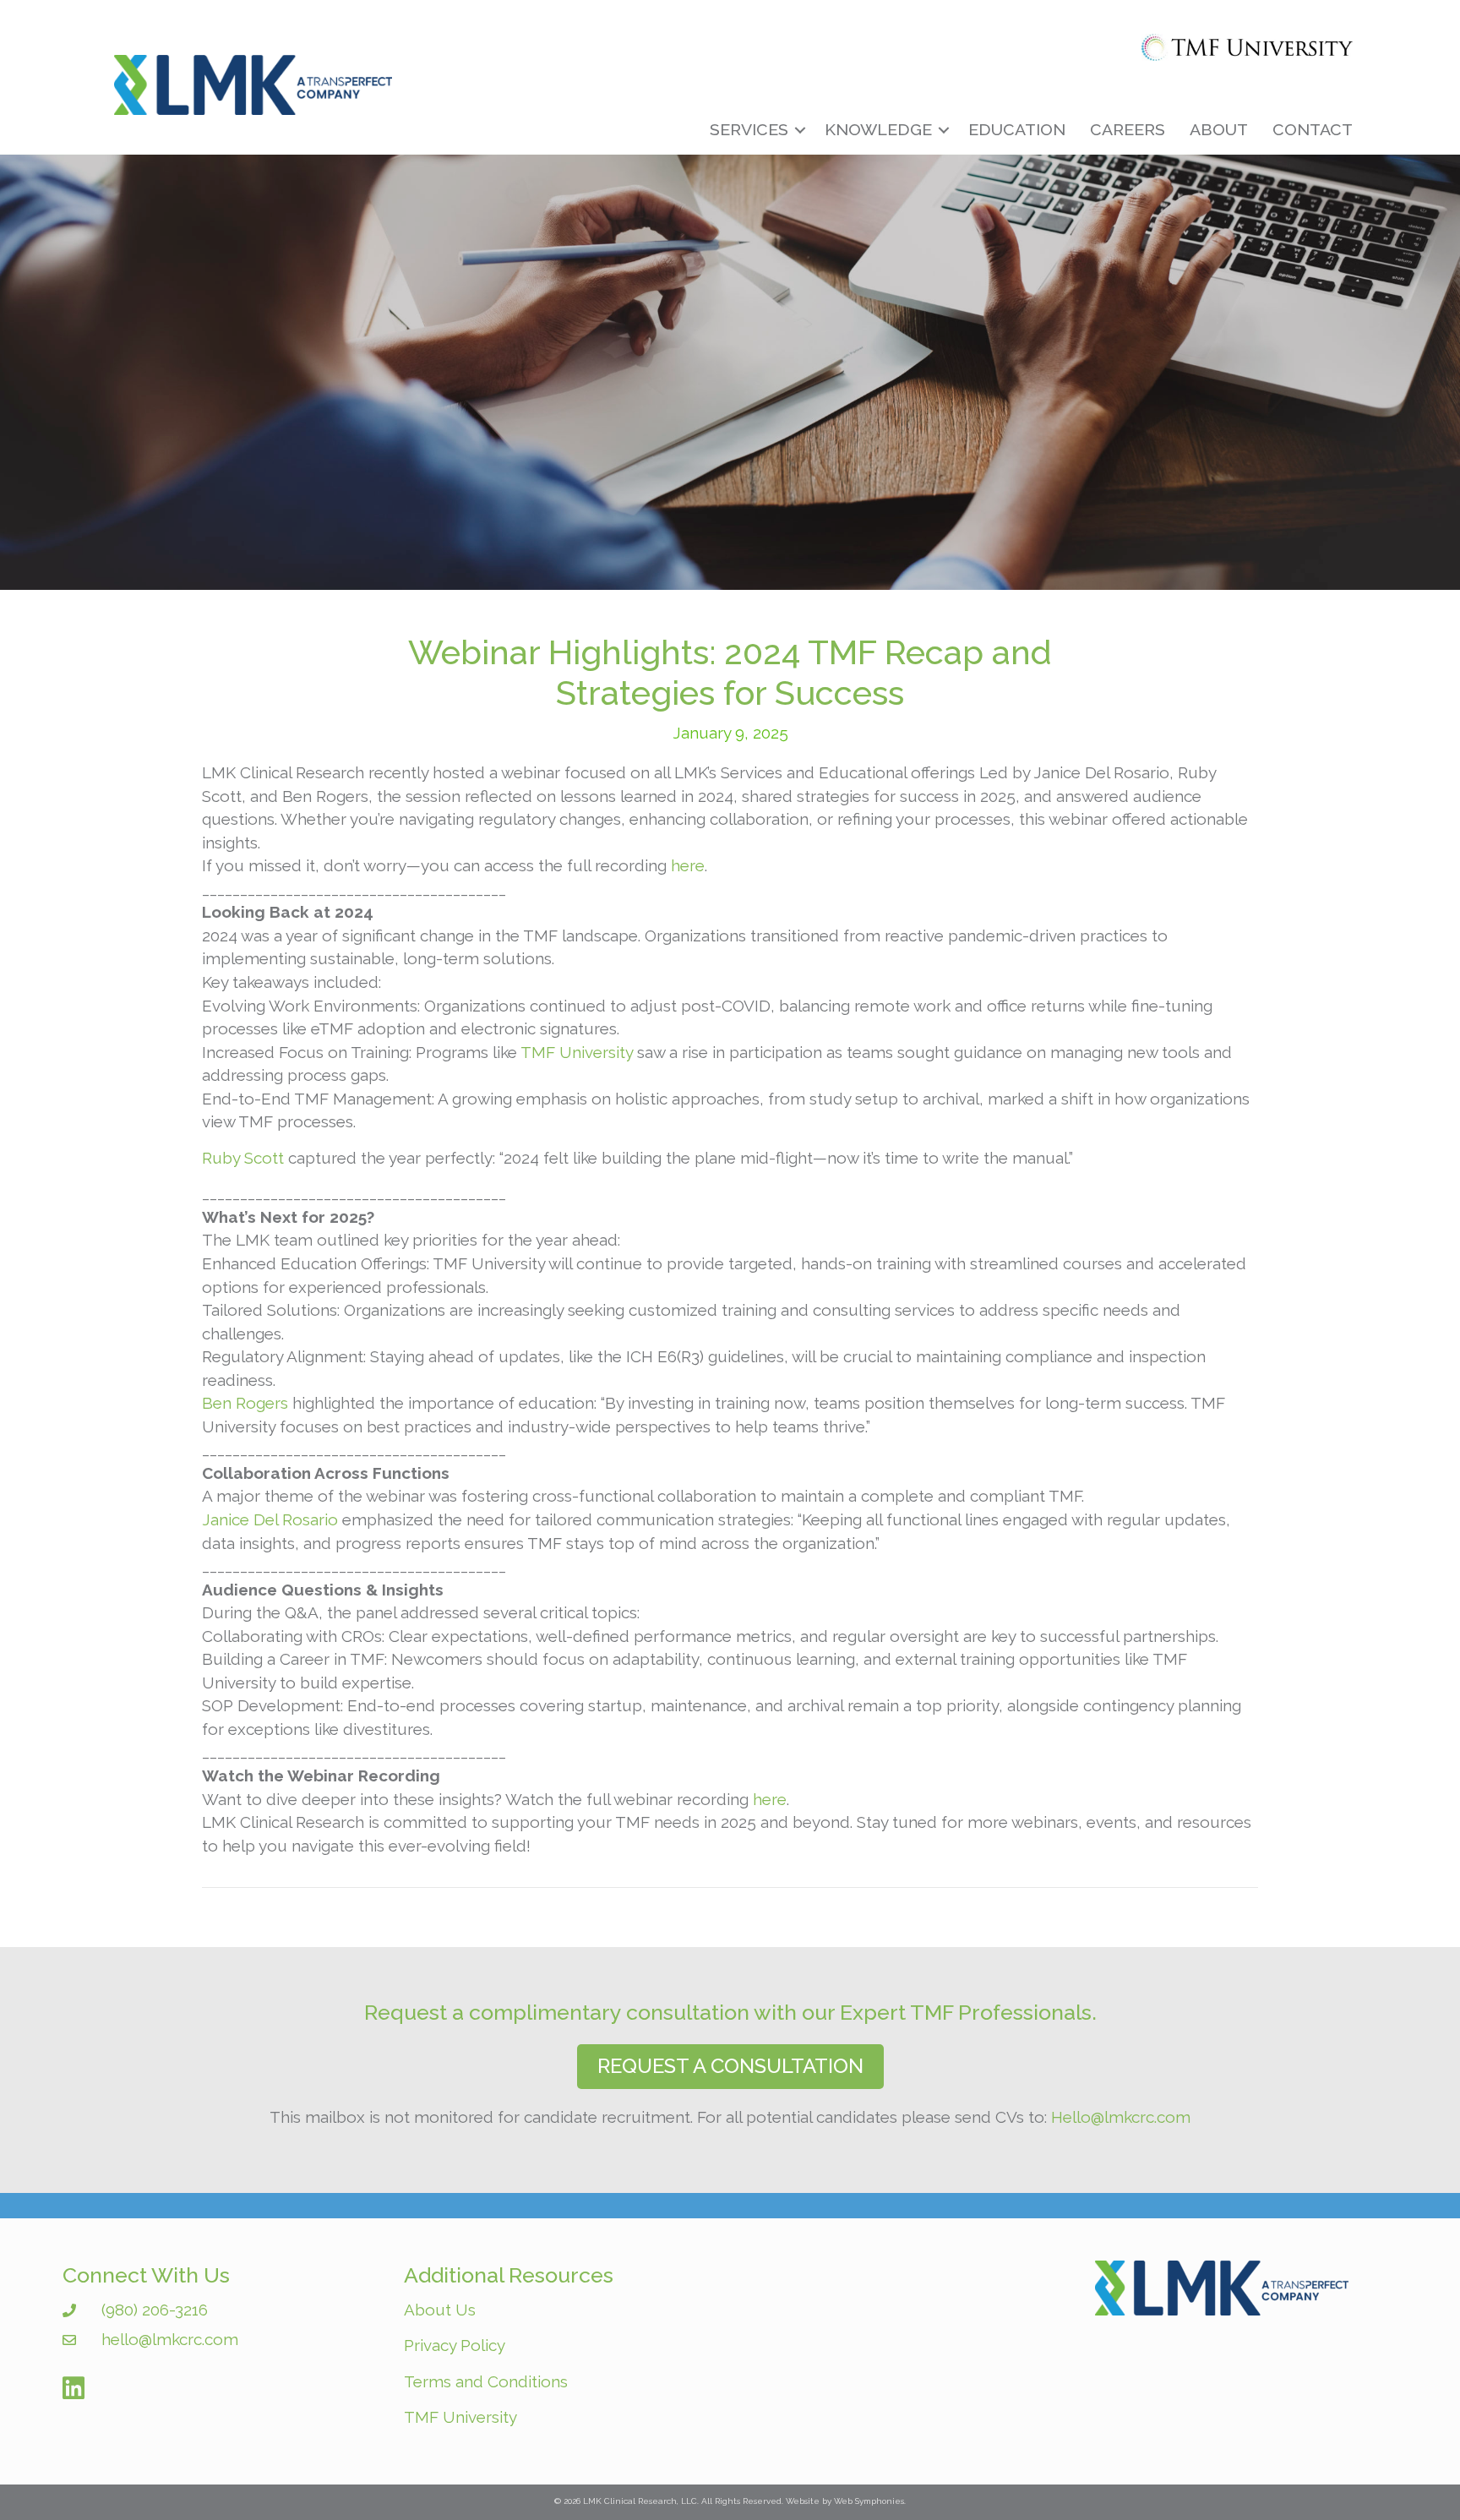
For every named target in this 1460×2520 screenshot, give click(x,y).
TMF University (577, 1052)
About (1219, 130)
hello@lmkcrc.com (170, 2339)
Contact (1313, 130)
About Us (440, 2310)
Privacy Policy (455, 2345)
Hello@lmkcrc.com (1121, 2117)
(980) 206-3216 (155, 2310)
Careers (1128, 130)
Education (1017, 130)
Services (749, 130)
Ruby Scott (243, 1158)
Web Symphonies (869, 2501)
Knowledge (878, 130)
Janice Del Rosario (270, 1519)
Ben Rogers (245, 1403)
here (688, 865)
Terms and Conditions (486, 2381)
